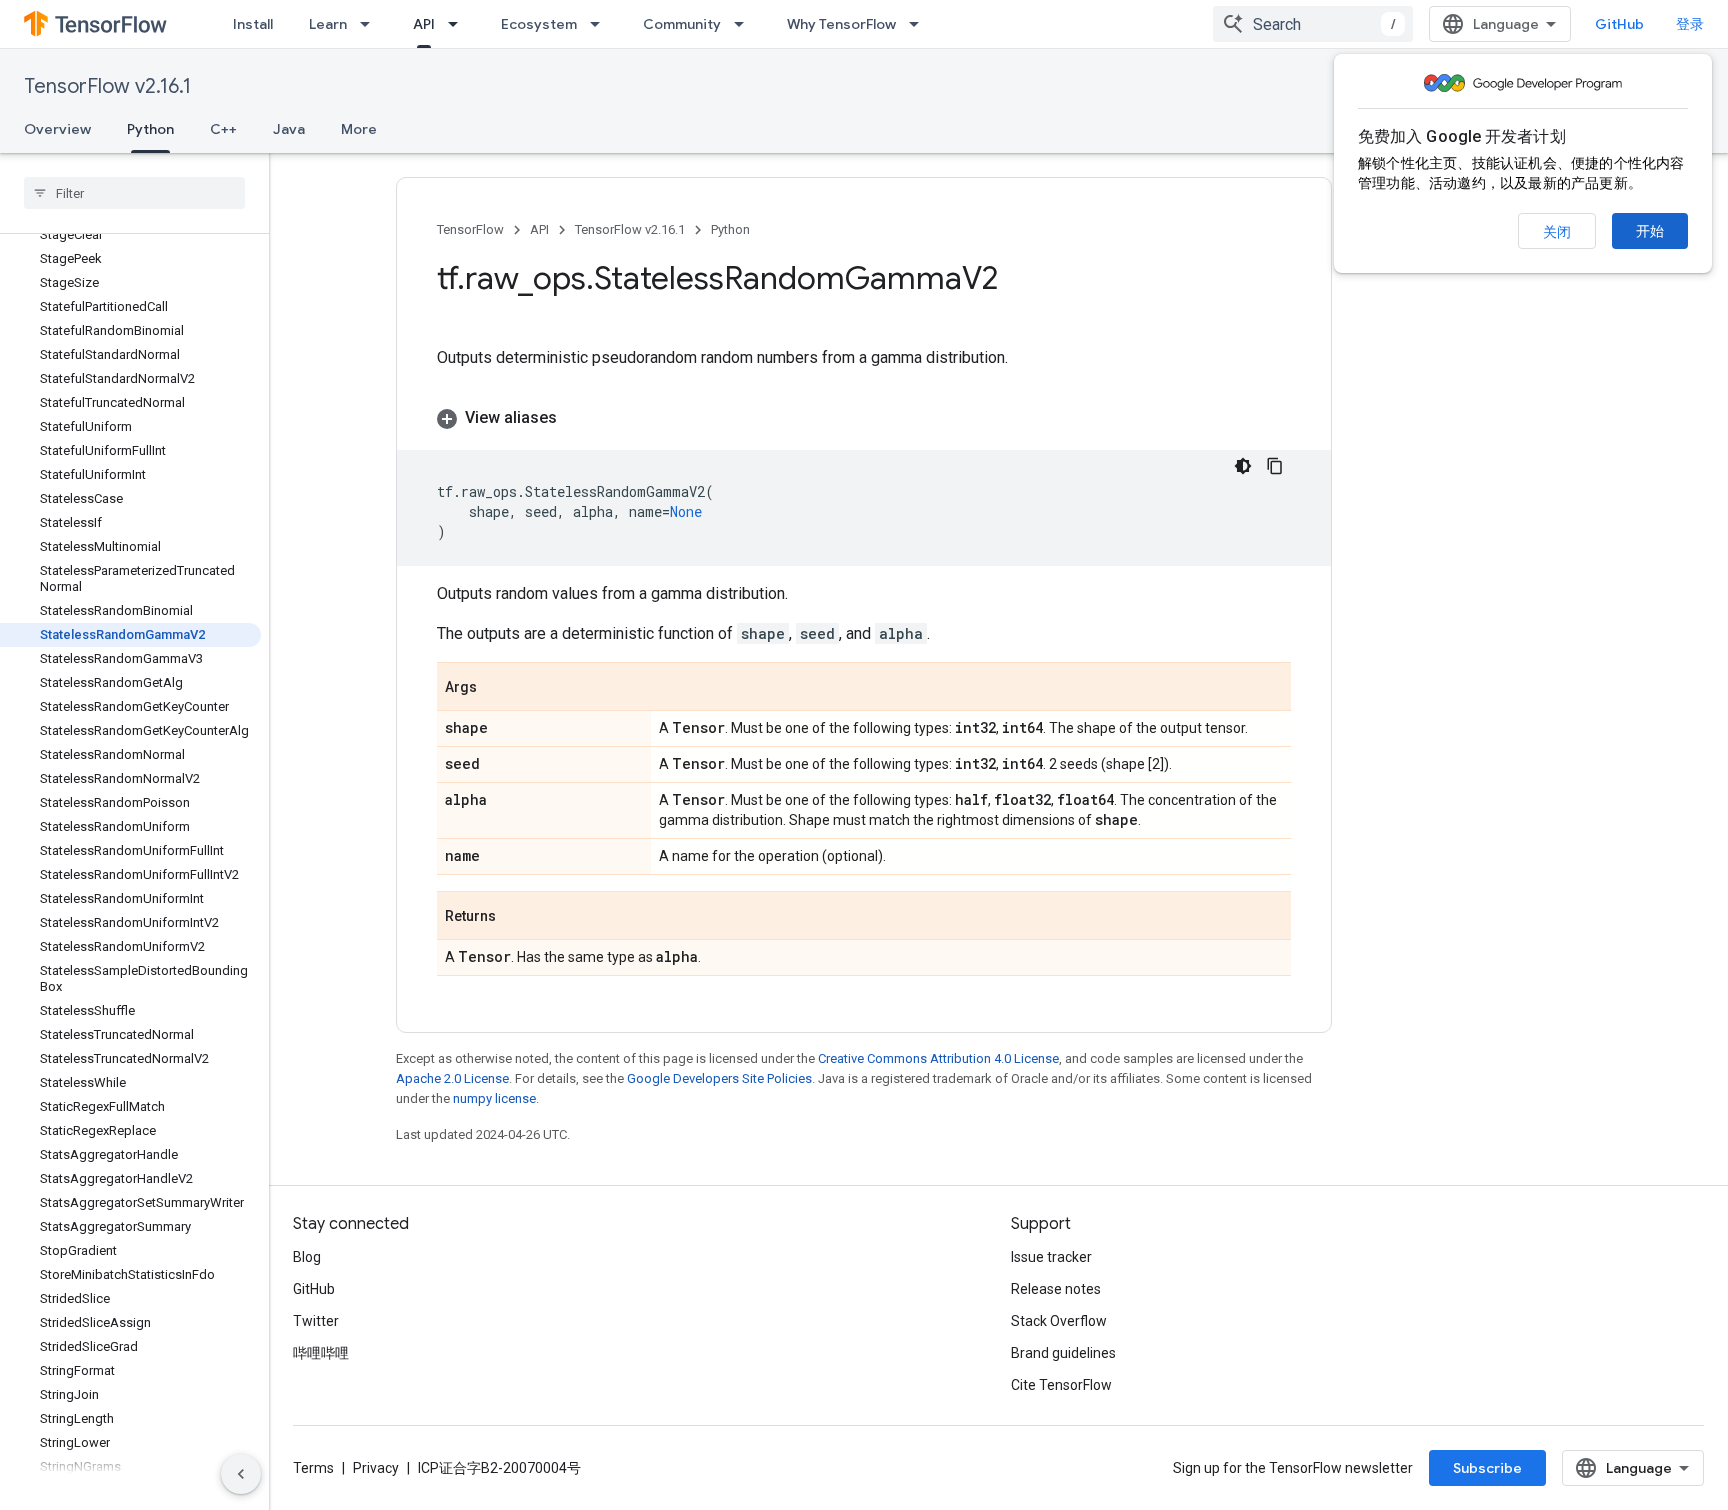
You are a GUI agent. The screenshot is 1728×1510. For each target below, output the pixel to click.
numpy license (494, 1098)
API (424, 24)
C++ (223, 129)
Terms (313, 1468)
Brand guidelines (1063, 1353)
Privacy (376, 1468)
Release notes (1056, 1289)
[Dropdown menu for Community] (745, 24)
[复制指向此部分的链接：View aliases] (577, 418)
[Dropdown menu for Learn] (371, 24)
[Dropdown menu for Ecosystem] (601, 24)
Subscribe (1487, 1468)
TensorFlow (470, 229)
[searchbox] (134, 193)
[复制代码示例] (1275, 466)
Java (289, 129)
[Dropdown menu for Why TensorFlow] (920, 24)
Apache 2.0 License (452, 1078)
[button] (864, 418)
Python (150, 129)
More (359, 129)
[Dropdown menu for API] (459, 24)
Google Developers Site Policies (719, 1078)
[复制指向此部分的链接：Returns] (516, 917)
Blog (307, 1257)
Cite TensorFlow (1061, 1385)
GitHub (1619, 24)
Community (682, 24)
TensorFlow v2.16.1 (107, 86)
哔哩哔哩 (321, 1353)
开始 (1650, 231)
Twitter (316, 1321)
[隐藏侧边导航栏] (241, 1474)
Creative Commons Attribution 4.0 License (938, 1058)
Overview (57, 129)
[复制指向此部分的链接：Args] (497, 688)
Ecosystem (539, 24)
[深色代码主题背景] (1243, 466)
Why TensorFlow (841, 24)
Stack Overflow (1059, 1321)
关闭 (1557, 232)
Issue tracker (1051, 1257)
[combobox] (1313, 24)
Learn (328, 24)
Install (253, 24)
